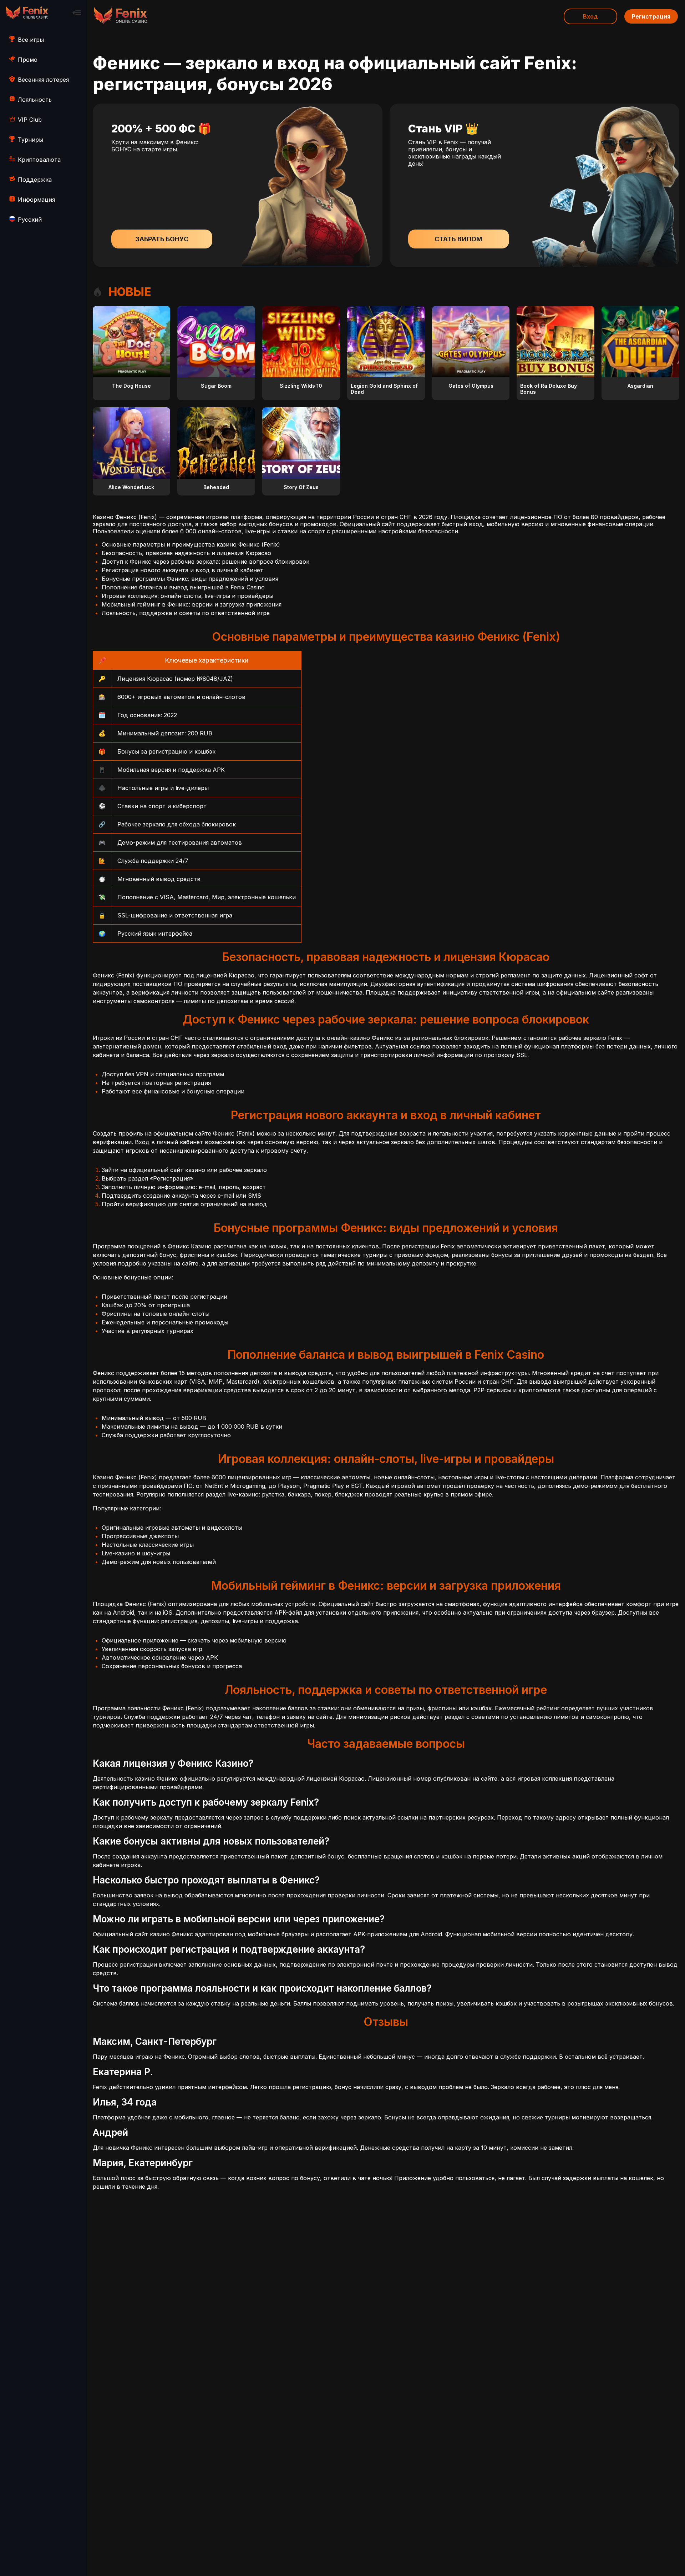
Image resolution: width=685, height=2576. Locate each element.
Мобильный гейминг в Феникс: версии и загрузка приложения (192, 604)
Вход (590, 16)
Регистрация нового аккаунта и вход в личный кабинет (182, 570)
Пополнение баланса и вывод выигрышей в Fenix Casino (183, 587)
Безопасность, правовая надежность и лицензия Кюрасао (186, 553)
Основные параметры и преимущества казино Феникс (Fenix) (191, 544)
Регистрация (651, 16)
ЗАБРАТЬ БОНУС (162, 239)
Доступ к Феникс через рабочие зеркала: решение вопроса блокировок (205, 562)
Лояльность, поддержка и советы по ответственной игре (186, 613)
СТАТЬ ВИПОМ (458, 239)
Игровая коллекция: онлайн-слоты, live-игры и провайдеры (187, 596)
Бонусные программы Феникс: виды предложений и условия (190, 579)
